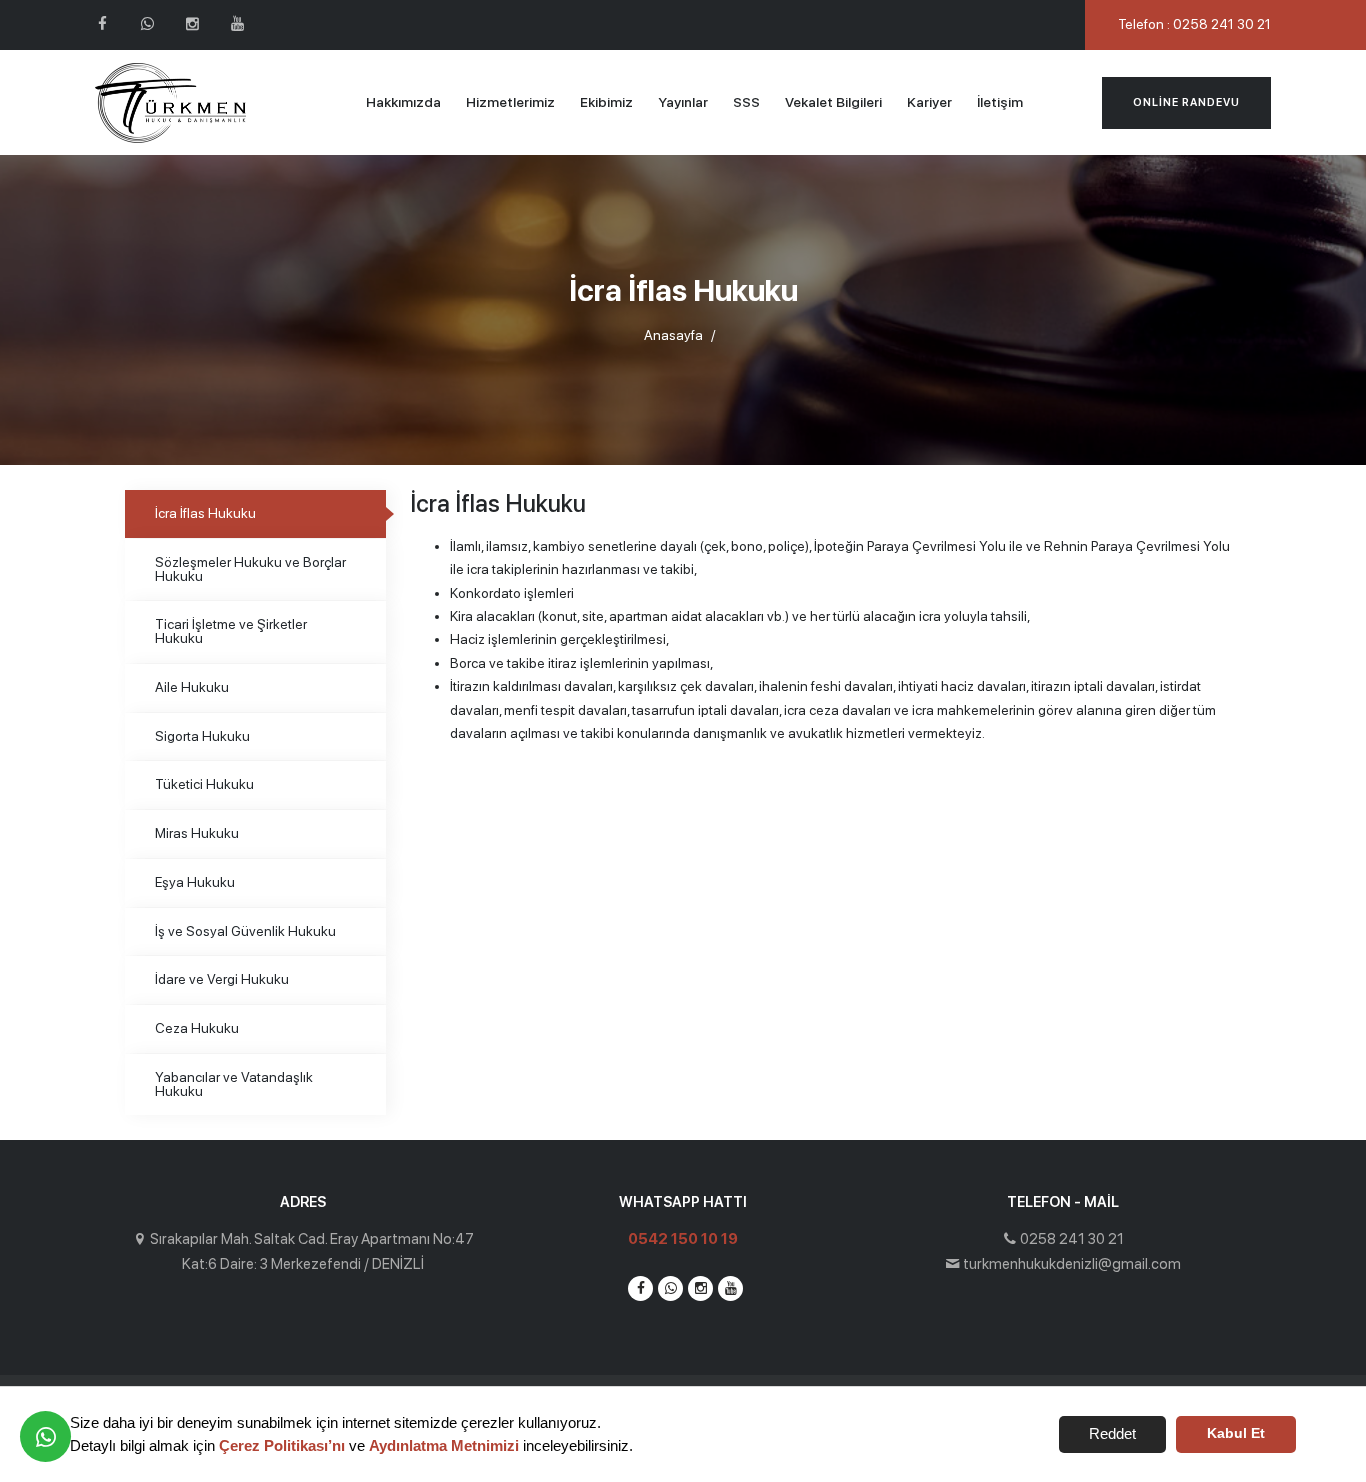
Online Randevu (1186, 102)
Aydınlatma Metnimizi (444, 1445)
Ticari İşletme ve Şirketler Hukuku (231, 631)
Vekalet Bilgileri (833, 102)
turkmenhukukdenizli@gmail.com (1072, 1264)
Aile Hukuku (192, 687)
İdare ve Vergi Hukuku (222, 979)
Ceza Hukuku (197, 1028)
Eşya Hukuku (195, 882)
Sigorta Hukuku (202, 736)
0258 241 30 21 (1072, 1239)
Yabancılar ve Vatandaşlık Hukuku (234, 1084)
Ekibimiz (606, 102)
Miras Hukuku (197, 833)
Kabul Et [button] (1236, 1433)
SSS (746, 102)
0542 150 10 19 (683, 1239)
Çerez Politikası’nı (282, 1445)
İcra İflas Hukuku (205, 513)
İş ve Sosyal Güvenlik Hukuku (245, 931)
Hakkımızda (403, 102)
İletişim (1000, 102)
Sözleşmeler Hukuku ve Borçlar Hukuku (250, 569)
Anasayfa (673, 335)
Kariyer (929, 102)
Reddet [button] (1112, 1433)
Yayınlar (683, 102)
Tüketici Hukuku (204, 784)
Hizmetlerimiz (510, 102)
